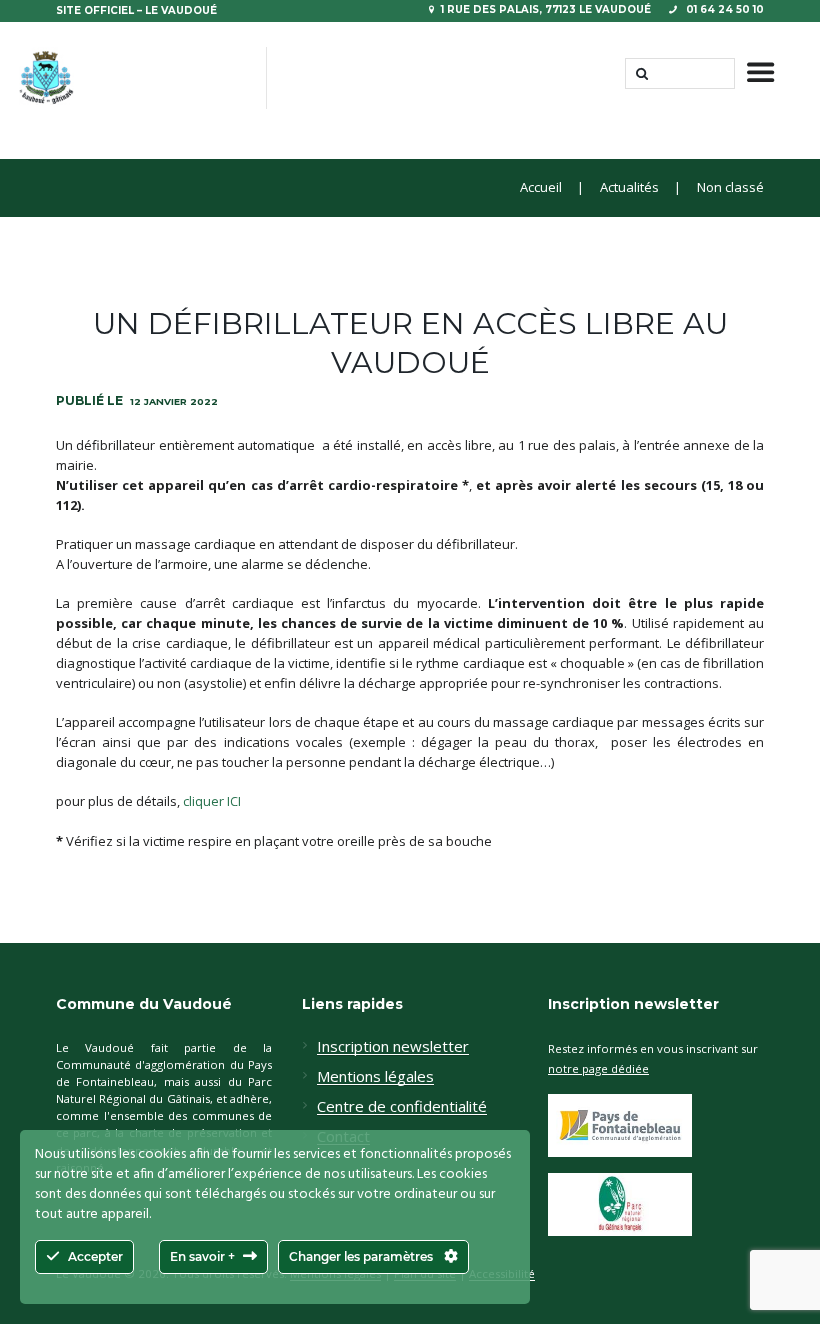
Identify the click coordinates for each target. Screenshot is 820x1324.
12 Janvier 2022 (174, 401)
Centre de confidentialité (402, 1107)
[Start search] (640, 73)
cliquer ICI (212, 801)
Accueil (541, 187)
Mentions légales (375, 1077)
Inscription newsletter (393, 1047)
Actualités (629, 187)
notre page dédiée (598, 1068)
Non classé (730, 187)
